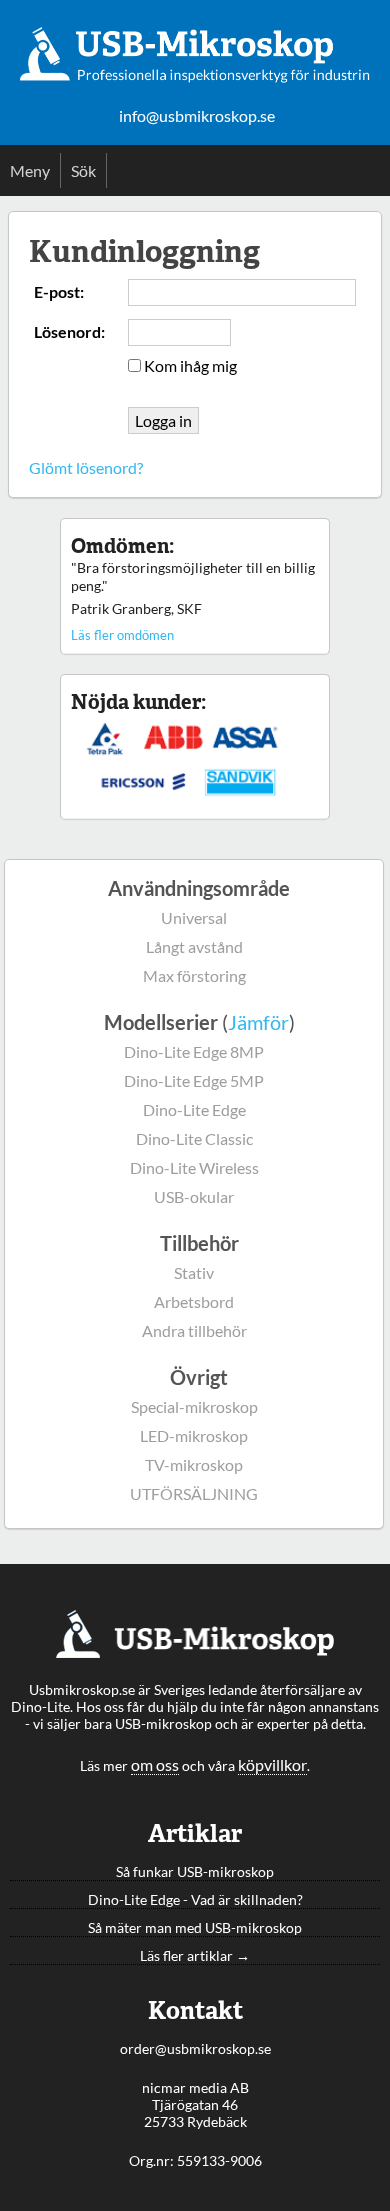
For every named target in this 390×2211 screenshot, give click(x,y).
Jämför (258, 1022)
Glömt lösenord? (86, 467)
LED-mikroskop (194, 1435)
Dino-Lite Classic (194, 1138)
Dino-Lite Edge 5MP (194, 1080)
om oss (155, 1764)
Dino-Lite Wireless (194, 1167)
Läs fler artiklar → (195, 1955)
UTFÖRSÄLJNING (194, 1493)
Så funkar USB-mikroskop (195, 1871)
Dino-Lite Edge (194, 1109)
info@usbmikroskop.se (197, 116)
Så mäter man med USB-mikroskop (195, 1927)
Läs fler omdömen (122, 635)
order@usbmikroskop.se (195, 2048)
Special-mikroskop (194, 1406)
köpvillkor (272, 1764)
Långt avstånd (194, 946)
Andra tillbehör (194, 1330)
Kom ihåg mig (190, 365)
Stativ (194, 1272)
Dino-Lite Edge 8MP (194, 1051)
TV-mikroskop (194, 1464)
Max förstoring (194, 975)
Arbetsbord (194, 1301)
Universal (194, 917)
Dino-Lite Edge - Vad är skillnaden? (195, 1899)
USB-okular (194, 1196)
